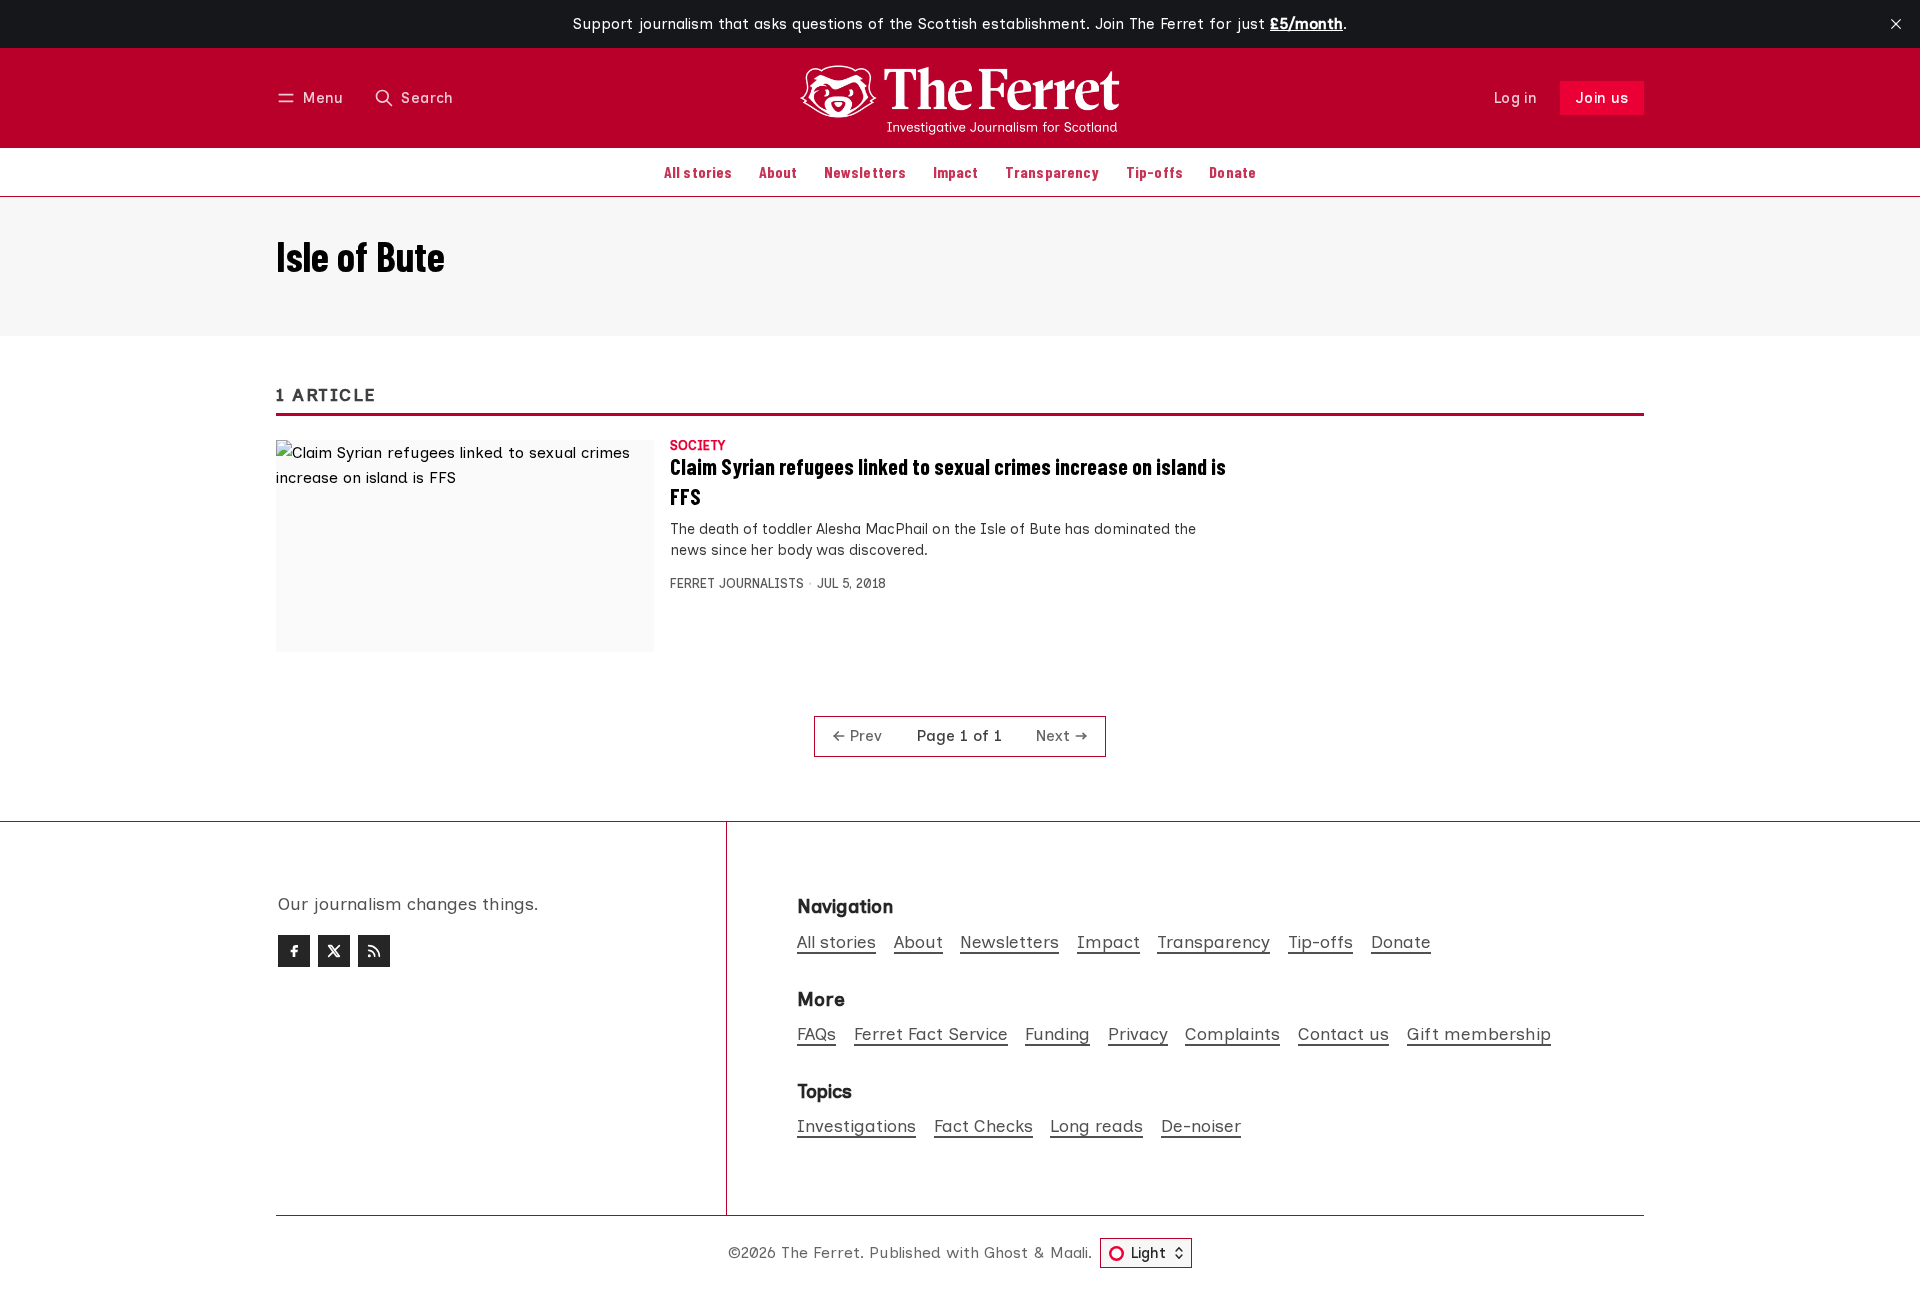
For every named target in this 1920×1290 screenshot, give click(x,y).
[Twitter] (334, 951)
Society (697, 446)
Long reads (1096, 1125)
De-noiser (1201, 1125)
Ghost (1006, 1252)
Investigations (856, 1125)
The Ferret (820, 1252)
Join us (1602, 98)
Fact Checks (983, 1125)
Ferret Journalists (737, 583)
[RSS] (374, 951)
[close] (1896, 24)
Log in (1515, 98)
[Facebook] (294, 951)
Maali (1069, 1252)
